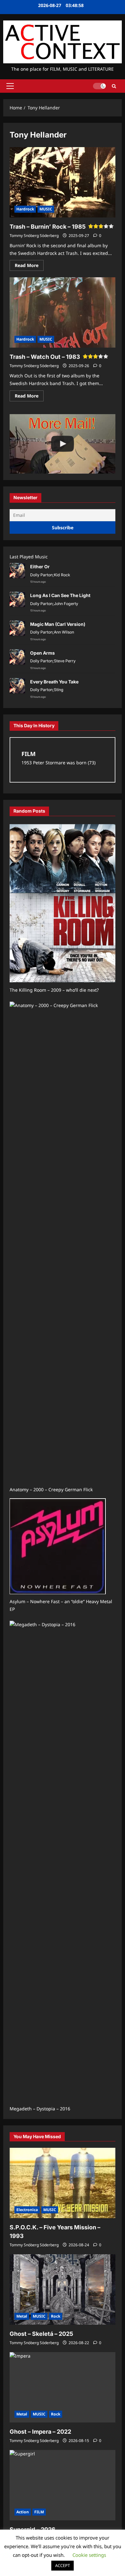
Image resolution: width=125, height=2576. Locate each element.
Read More (29, 266)
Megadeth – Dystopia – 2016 (40, 2109)
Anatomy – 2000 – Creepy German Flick (51, 1489)
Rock (56, 2316)
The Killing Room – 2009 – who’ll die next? (54, 990)
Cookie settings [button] (89, 2555)
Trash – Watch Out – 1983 (45, 357)
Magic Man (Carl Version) (58, 624)
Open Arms (42, 653)
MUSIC (46, 209)
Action (23, 2512)
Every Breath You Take (54, 682)
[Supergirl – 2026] (63, 2485)
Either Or (40, 567)
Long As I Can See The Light (60, 595)
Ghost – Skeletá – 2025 (41, 2334)
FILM (39, 2512)
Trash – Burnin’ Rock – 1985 (48, 227)
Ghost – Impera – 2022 (40, 2432)
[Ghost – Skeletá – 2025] (63, 2289)
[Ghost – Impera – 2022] (63, 2387)
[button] (10, 86)
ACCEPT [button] (63, 2565)
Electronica (27, 2210)
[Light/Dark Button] (99, 86)
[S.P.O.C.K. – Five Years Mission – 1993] (63, 2183)
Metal (22, 2316)
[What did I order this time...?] (63, 444)
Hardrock (25, 209)
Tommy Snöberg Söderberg (34, 236)
